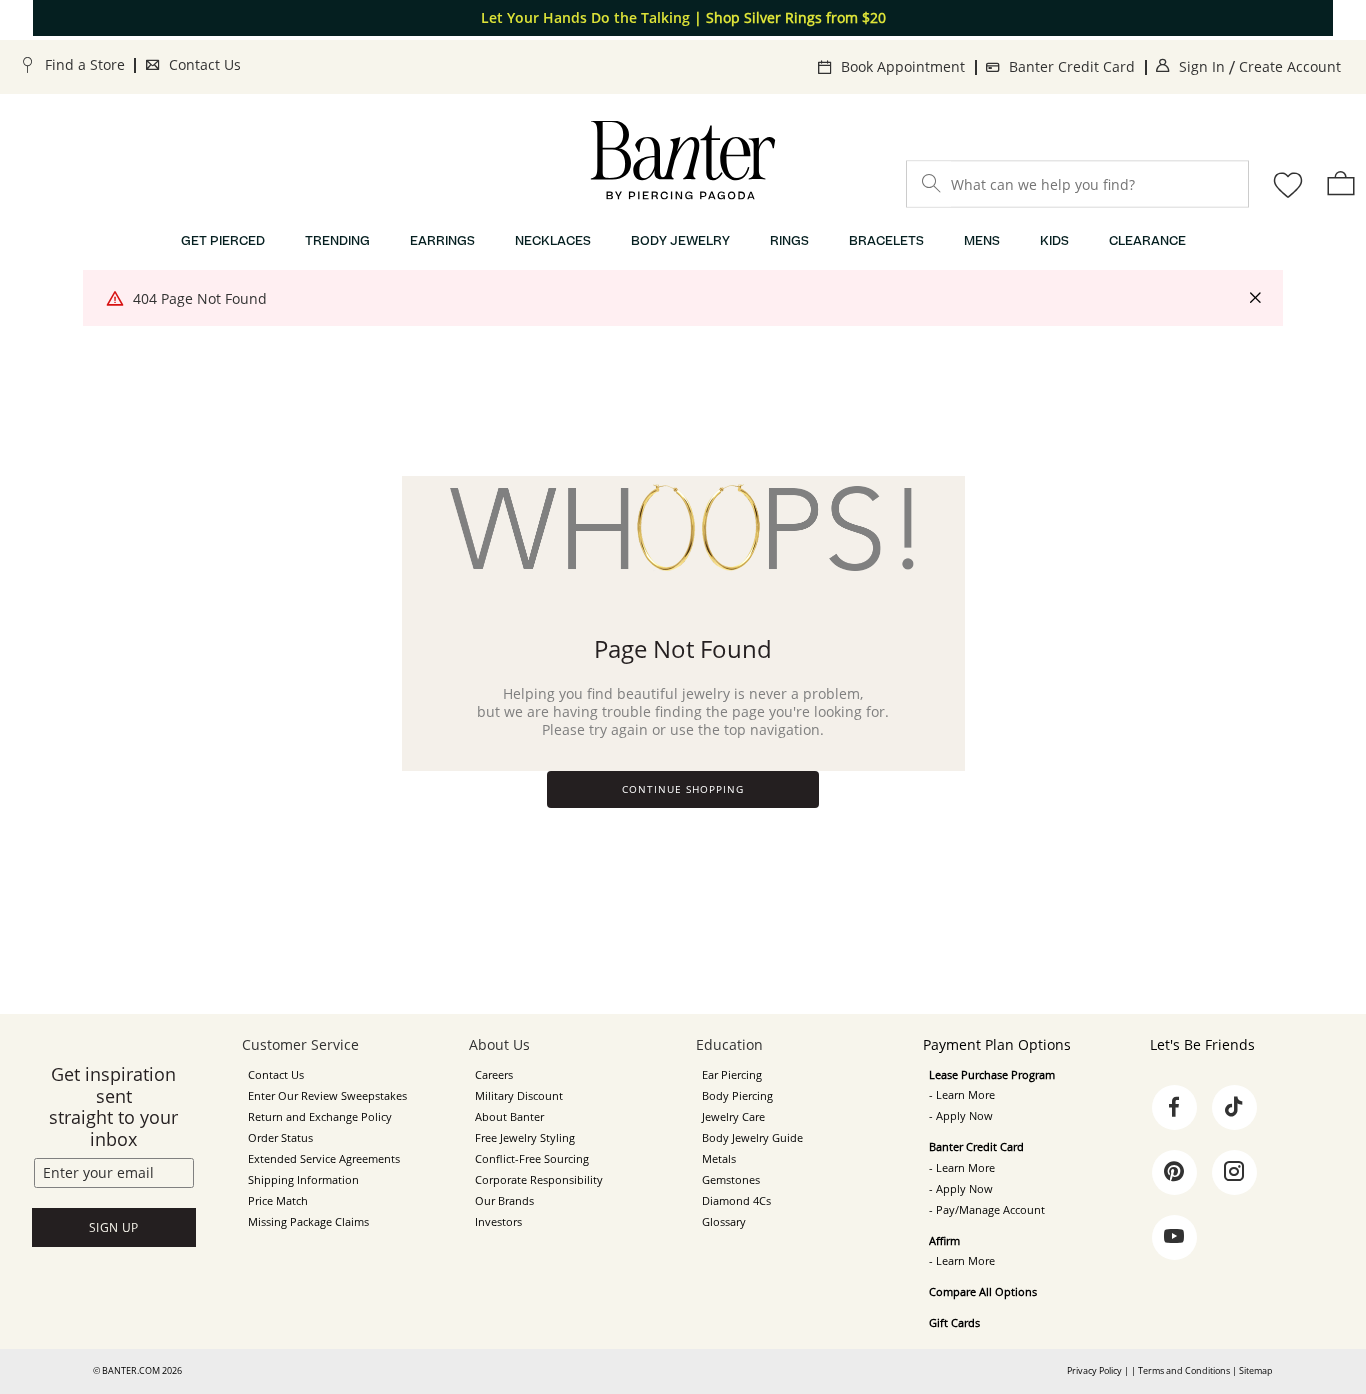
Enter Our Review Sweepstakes (327, 1096)
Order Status (280, 1138)
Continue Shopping (683, 789)
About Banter (509, 1117)
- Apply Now (961, 1116)
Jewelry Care (733, 1117)
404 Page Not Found (200, 298)
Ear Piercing (732, 1075)
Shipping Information (303, 1180)
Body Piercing (737, 1096)
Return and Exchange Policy (320, 1117)
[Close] (1255, 298)
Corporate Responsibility (539, 1180)
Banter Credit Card (1072, 66)
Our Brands (504, 1201)
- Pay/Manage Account (987, 1210)
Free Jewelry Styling (525, 1138)
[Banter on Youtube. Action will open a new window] (1174, 1237)
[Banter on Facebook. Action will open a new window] (1174, 1107)
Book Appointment (903, 66)
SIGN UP (114, 1227)
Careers (494, 1075)
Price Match (278, 1201)
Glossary (724, 1222)
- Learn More (962, 1095)
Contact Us (205, 64)
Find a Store (85, 64)
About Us (499, 1044)
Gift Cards (954, 1323)
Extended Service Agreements (324, 1159)
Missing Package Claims (308, 1222)
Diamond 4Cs (736, 1201)
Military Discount (519, 1096)
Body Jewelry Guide (752, 1138)
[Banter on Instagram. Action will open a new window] (1234, 1172)
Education (729, 1044)
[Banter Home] (683, 160)
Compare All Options (983, 1292)
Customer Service (300, 1044)
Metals (719, 1159)
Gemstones (731, 1180)
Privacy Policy (1094, 1370)
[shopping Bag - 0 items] (1341, 183)
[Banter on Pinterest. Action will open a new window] (1174, 1172)
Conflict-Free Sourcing (532, 1159)
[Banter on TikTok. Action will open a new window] (1234, 1107)
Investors (498, 1222)
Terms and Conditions (1184, 1370)
